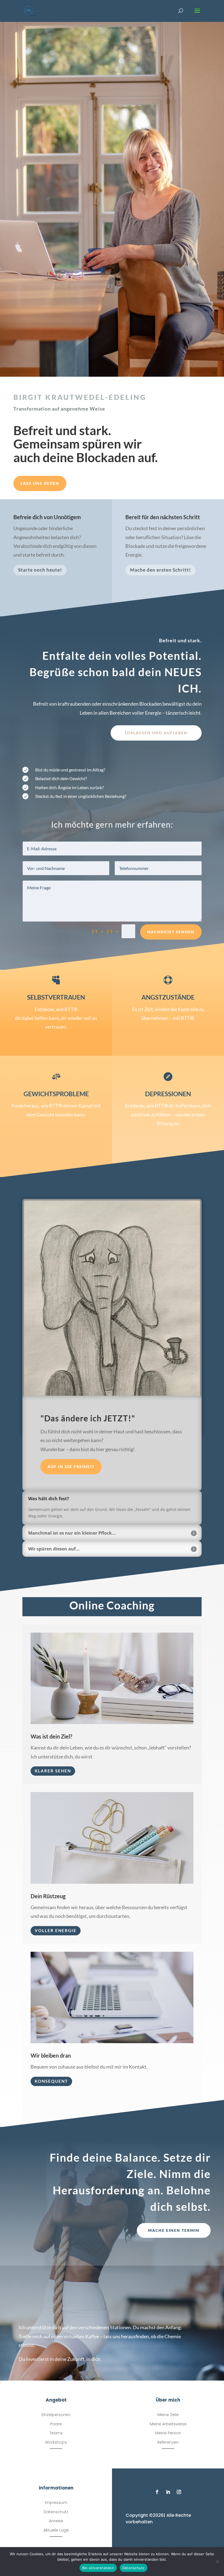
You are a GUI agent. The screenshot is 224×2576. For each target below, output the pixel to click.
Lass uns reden (40, 483)
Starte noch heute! (40, 570)
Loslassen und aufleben (156, 733)
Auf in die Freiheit (71, 1467)
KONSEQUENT (51, 2081)
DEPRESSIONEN (168, 1094)
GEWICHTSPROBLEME (56, 1094)
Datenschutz (134, 2568)
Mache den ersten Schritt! (160, 570)
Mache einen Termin (174, 2230)
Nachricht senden (171, 932)
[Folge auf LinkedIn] (168, 2492)
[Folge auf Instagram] (179, 2492)
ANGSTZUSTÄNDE (168, 997)
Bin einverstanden (98, 2568)
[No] (217, 2562)
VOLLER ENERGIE (56, 1930)
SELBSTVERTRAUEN (56, 997)
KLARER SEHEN (53, 1771)
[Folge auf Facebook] (157, 2492)
